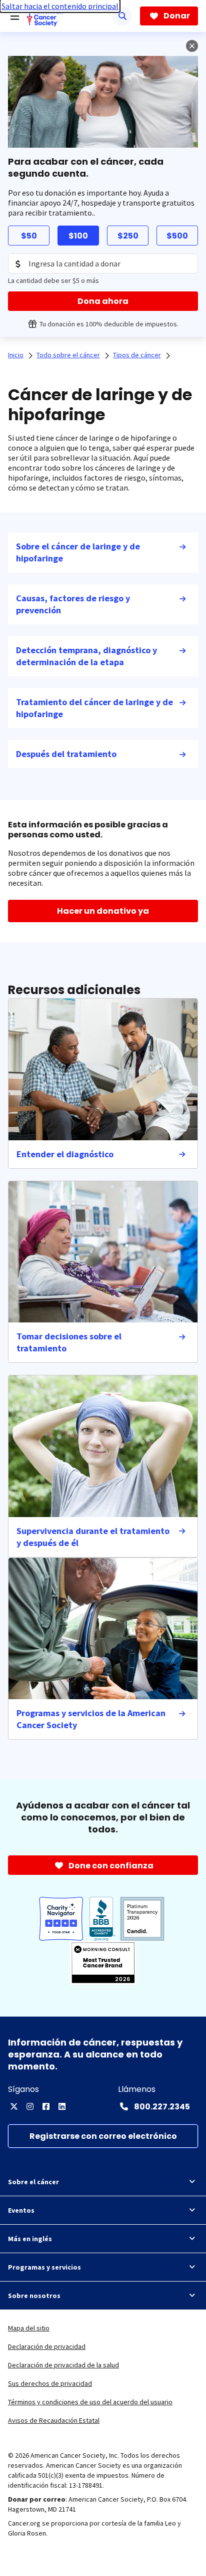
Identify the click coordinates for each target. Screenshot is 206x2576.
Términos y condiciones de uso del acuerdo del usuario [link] (90, 2402)
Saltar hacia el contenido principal (60, 6)
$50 (29, 236)
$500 (177, 236)
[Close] (192, 46)
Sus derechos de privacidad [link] (50, 2383)
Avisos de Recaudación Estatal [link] (54, 2420)
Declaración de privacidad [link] (47, 2346)
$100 (78, 236)
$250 (128, 236)
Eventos (21, 2210)
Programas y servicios (44, 2267)
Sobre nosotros (34, 2296)
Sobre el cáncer (33, 2182)
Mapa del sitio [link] (29, 2328)
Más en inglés (30, 2239)
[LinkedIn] (62, 2106)
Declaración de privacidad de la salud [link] (63, 2365)
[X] (14, 2106)
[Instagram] (30, 2106)
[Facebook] (46, 2106)
